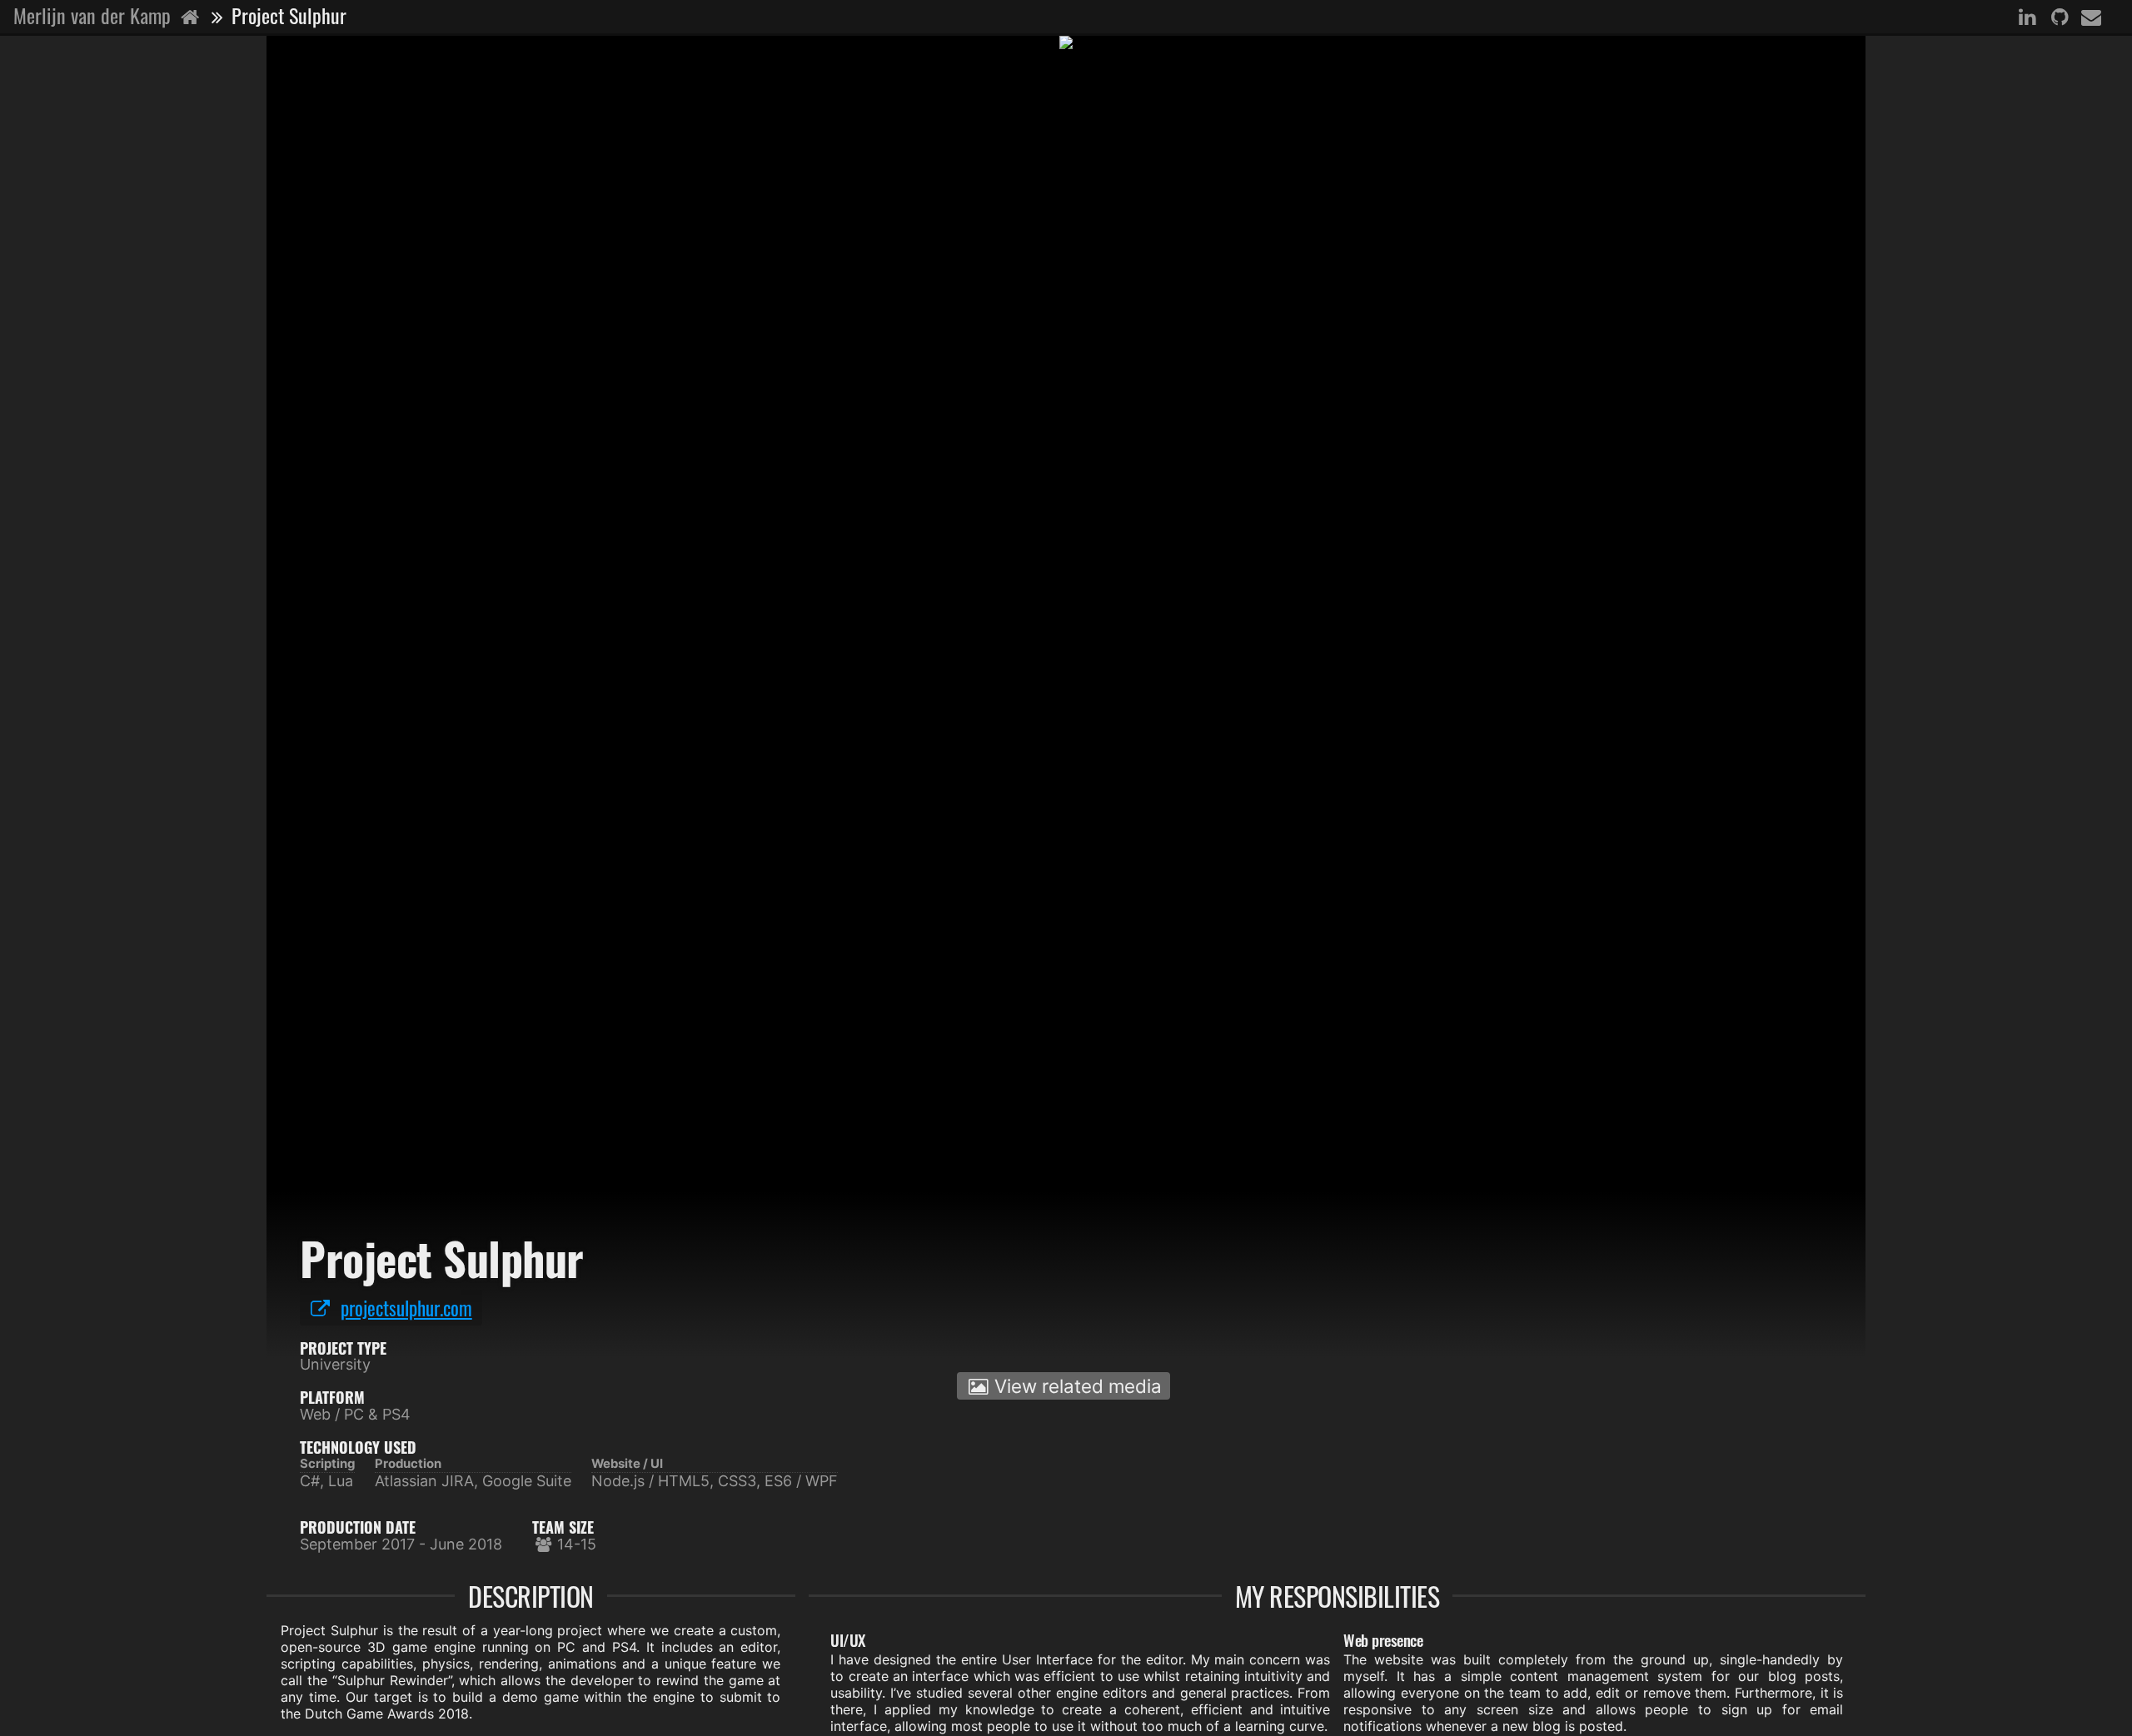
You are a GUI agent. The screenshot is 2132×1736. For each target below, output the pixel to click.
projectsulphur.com (406, 1308)
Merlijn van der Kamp (95, 15)
